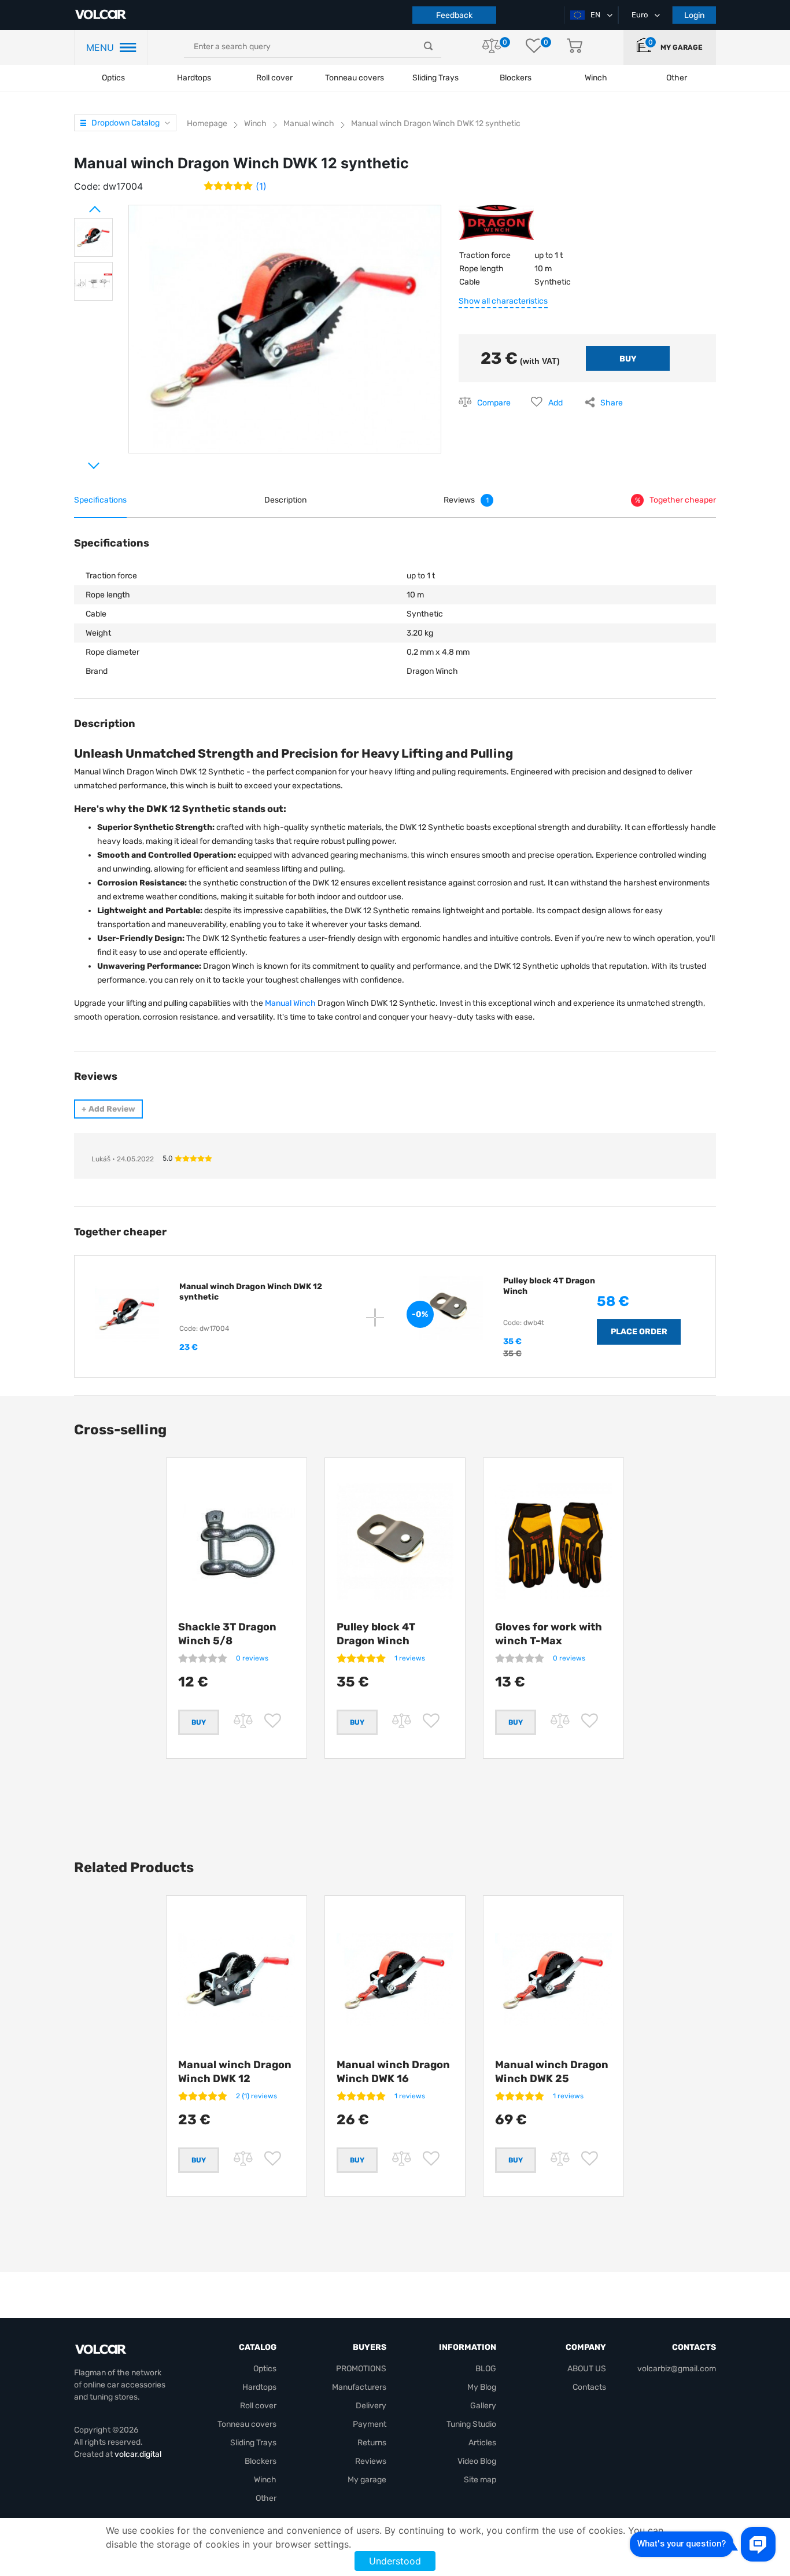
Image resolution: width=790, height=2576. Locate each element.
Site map (480, 2480)
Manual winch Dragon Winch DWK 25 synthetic (552, 2079)
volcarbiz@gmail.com (677, 2369)
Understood (395, 2561)
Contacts (589, 2387)
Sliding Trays (435, 78)
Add (555, 403)
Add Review (108, 1109)
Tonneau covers (355, 78)
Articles (482, 2443)
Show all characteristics (503, 301)
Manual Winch (291, 1003)
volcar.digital (138, 2454)
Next (80, 461)
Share (612, 403)
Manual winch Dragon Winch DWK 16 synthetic (393, 2079)
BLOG (486, 2369)
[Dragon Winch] (496, 227)
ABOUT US (587, 2369)
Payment (370, 2424)
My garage (682, 47)
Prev (80, 205)
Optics (113, 78)
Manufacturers (359, 2387)
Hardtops (194, 78)
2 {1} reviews (256, 2096)
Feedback (454, 15)
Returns (372, 2443)
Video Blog (477, 2461)
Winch (265, 2480)
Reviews (371, 2461)
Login (694, 15)
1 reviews (410, 1658)
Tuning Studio (471, 2424)
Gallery (483, 2406)
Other (266, 2498)
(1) (261, 186)
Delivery (371, 2406)
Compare (494, 403)
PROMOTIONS (361, 2369)
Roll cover (274, 78)
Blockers (261, 2461)
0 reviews (252, 1658)
